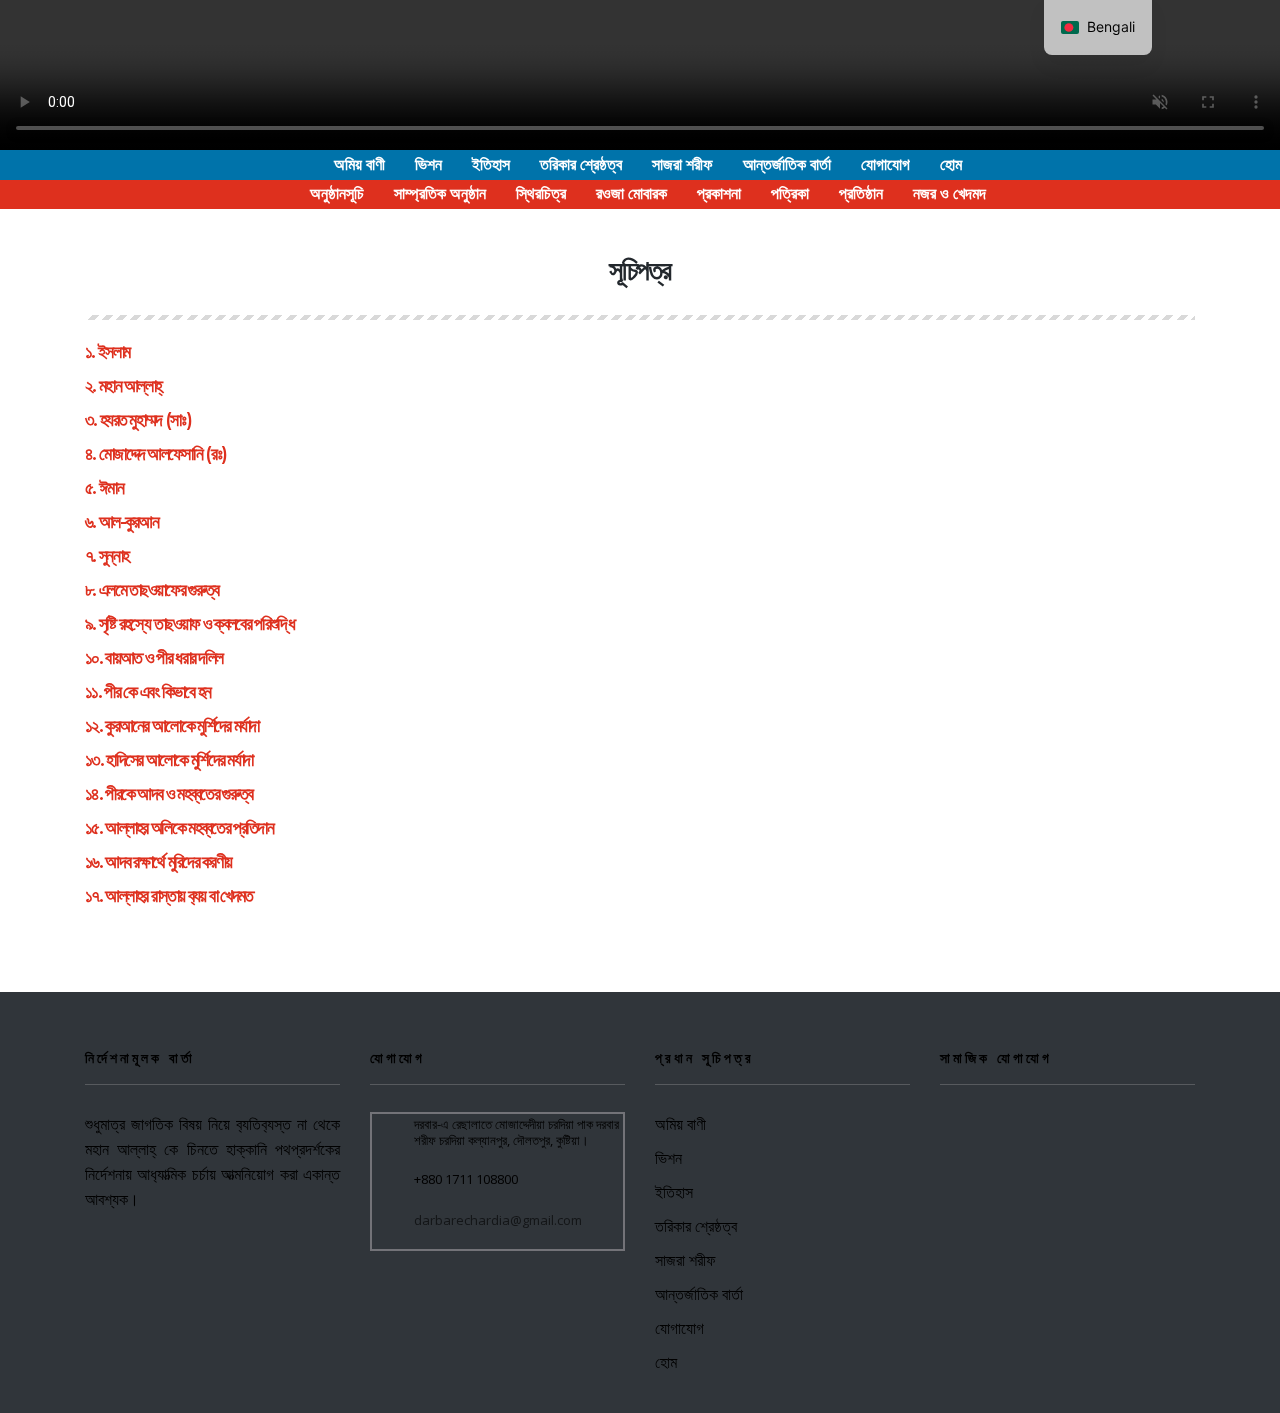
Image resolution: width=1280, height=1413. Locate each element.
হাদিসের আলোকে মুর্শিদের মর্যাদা (179, 760)
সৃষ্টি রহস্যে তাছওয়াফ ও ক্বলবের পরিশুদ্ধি (197, 624)
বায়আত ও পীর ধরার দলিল (163, 658)
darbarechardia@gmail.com (498, 1220)
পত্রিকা (790, 193)
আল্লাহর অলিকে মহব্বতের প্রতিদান (189, 828)
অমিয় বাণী (359, 164)
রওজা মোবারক (631, 193)
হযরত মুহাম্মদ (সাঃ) (145, 420)
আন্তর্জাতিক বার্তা (787, 164)
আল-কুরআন (128, 522)
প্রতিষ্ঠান (861, 193)
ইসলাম (113, 352)
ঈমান (111, 488)
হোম (951, 164)
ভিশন (428, 164)
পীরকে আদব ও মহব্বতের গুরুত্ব (178, 794)
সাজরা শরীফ (682, 164)
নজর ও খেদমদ (949, 193)
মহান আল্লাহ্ (130, 386)
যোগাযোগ (885, 164)
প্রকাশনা (719, 193)
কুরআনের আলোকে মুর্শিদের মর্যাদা (181, 726)
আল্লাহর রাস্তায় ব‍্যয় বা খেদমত (178, 896)
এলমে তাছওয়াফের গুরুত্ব (159, 590)
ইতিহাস (491, 164)
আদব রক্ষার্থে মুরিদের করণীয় (168, 862)
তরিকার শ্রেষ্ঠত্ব (581, 164)
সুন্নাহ (113, 556)
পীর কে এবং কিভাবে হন (157, 692)
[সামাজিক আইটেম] (949, 1129)
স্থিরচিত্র (541, 193)
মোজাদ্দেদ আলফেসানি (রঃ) (162, 454)
